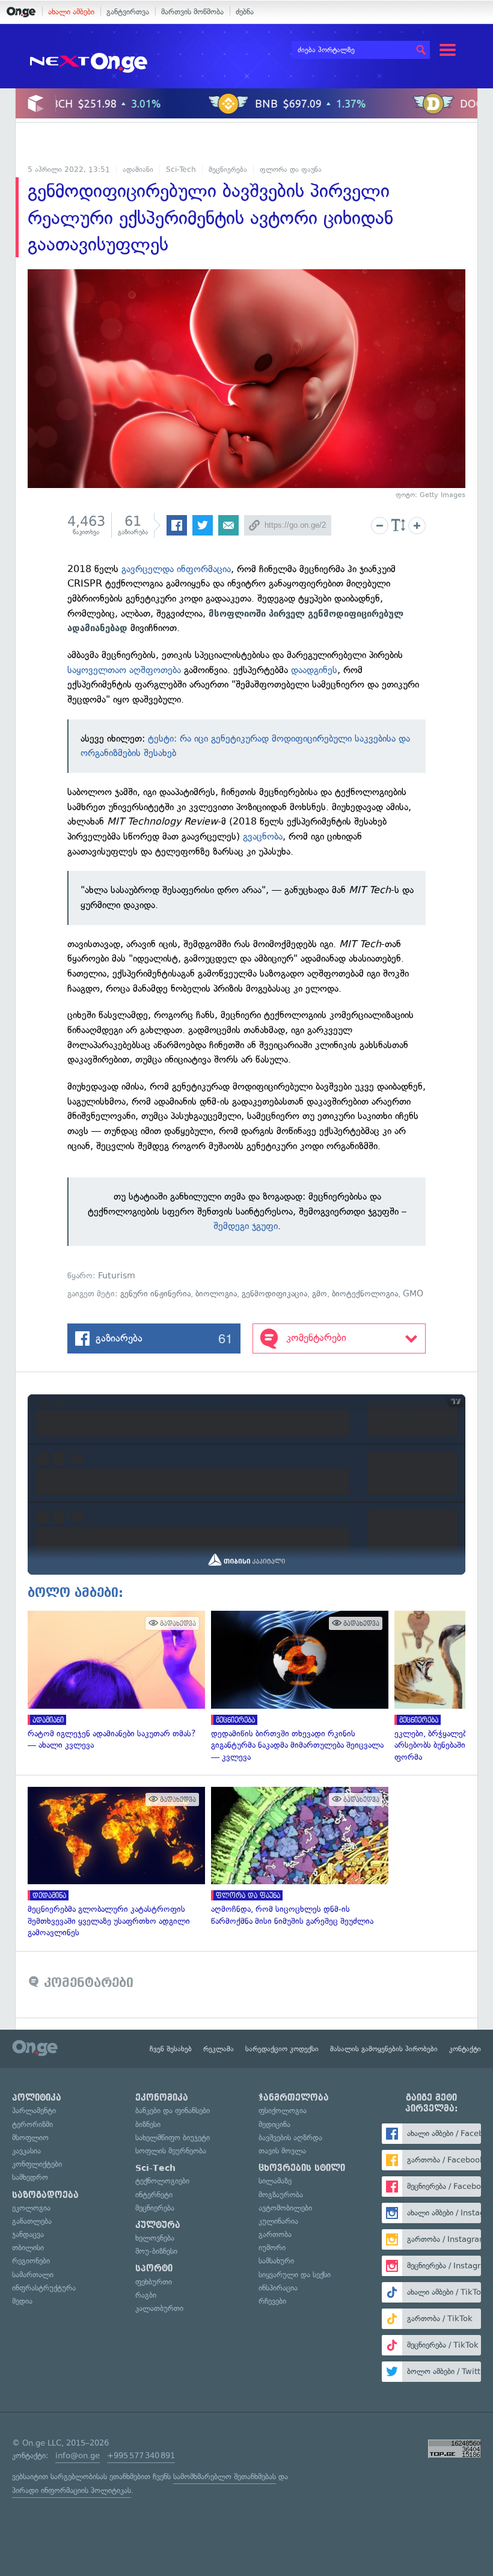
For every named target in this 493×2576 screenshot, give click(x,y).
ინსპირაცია (278, 2288)
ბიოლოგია (216, 1294)
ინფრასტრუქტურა (44, 2288)
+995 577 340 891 (141, 2455)
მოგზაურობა (281, 2195)
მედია (22, 2301)
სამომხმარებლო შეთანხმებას (225, 2477)
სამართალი (33, 2275)
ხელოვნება (155, 2238)
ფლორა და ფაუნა (291, 169)
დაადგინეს (314, 670)
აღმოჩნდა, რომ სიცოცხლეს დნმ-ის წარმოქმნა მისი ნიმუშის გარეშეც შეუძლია (297, 1857)
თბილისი (28, 2248)
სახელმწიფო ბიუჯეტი (173, 2138)
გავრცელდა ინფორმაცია (176, 569)
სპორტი (154, 2268)
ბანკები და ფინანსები (173, 2111)
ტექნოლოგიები (162, 2181)
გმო (320, 1294)
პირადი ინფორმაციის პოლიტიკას (72, 2490)
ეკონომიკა (162, 2098)
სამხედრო (30, 2177)
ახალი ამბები (71, 12)
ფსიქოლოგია (283, 2111)
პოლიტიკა (37, 2098)
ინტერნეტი (154, 2195)
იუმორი (272, 2248)
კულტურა (158, 2225)
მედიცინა (274, 2124)
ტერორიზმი (32, 2124)
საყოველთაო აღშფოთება (124, 670)
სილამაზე (275, 2181)
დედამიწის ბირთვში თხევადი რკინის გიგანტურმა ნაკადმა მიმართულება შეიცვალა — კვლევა (297, 1687)
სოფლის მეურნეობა (171, 2151)
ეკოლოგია (31, 2208)
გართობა (275, 2234)
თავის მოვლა (282, 2151)
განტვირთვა (128, 12)
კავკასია (26, 2151)
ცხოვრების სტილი (302, 2168)
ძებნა (245, 12)
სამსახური (276, 2261)
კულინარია (278, 2221)
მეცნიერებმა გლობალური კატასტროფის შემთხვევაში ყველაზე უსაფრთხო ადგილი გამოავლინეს (113, 1863)
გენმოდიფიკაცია (274, 1294)
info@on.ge (78, 2455)
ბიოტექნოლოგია (365, 1294)
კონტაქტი (465, 2049)
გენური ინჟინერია (155, 1294)
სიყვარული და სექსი (295, 2275)
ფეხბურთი (154, 2282)
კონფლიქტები (37, 2164)
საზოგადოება (45, 2195)
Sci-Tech (181, 169)
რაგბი (146, 2295)
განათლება (32, 2221)
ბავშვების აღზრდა (290, 2138)
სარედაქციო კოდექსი (282, 2049)
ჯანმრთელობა (294, 2098)
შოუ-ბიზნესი (156, 2251)
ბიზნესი (148, 2124)
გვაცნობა (263, 836)
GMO (413, 1294)
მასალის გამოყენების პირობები (384, 2049)
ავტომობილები (285, 2208)
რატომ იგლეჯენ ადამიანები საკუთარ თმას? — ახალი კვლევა (113, 1681)
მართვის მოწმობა (192, 12)
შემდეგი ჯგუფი (246, 1226)
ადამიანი (138, 169)
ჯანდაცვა (28, 2234)
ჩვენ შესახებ (171, 2049)
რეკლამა (219, 2049)
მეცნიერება (228, 169)
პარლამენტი (34, 2111)
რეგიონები (31, 2261)
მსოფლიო (30, 2138)
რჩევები (272, 2301)
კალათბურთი (159, 2308)
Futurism (117, 1276)
